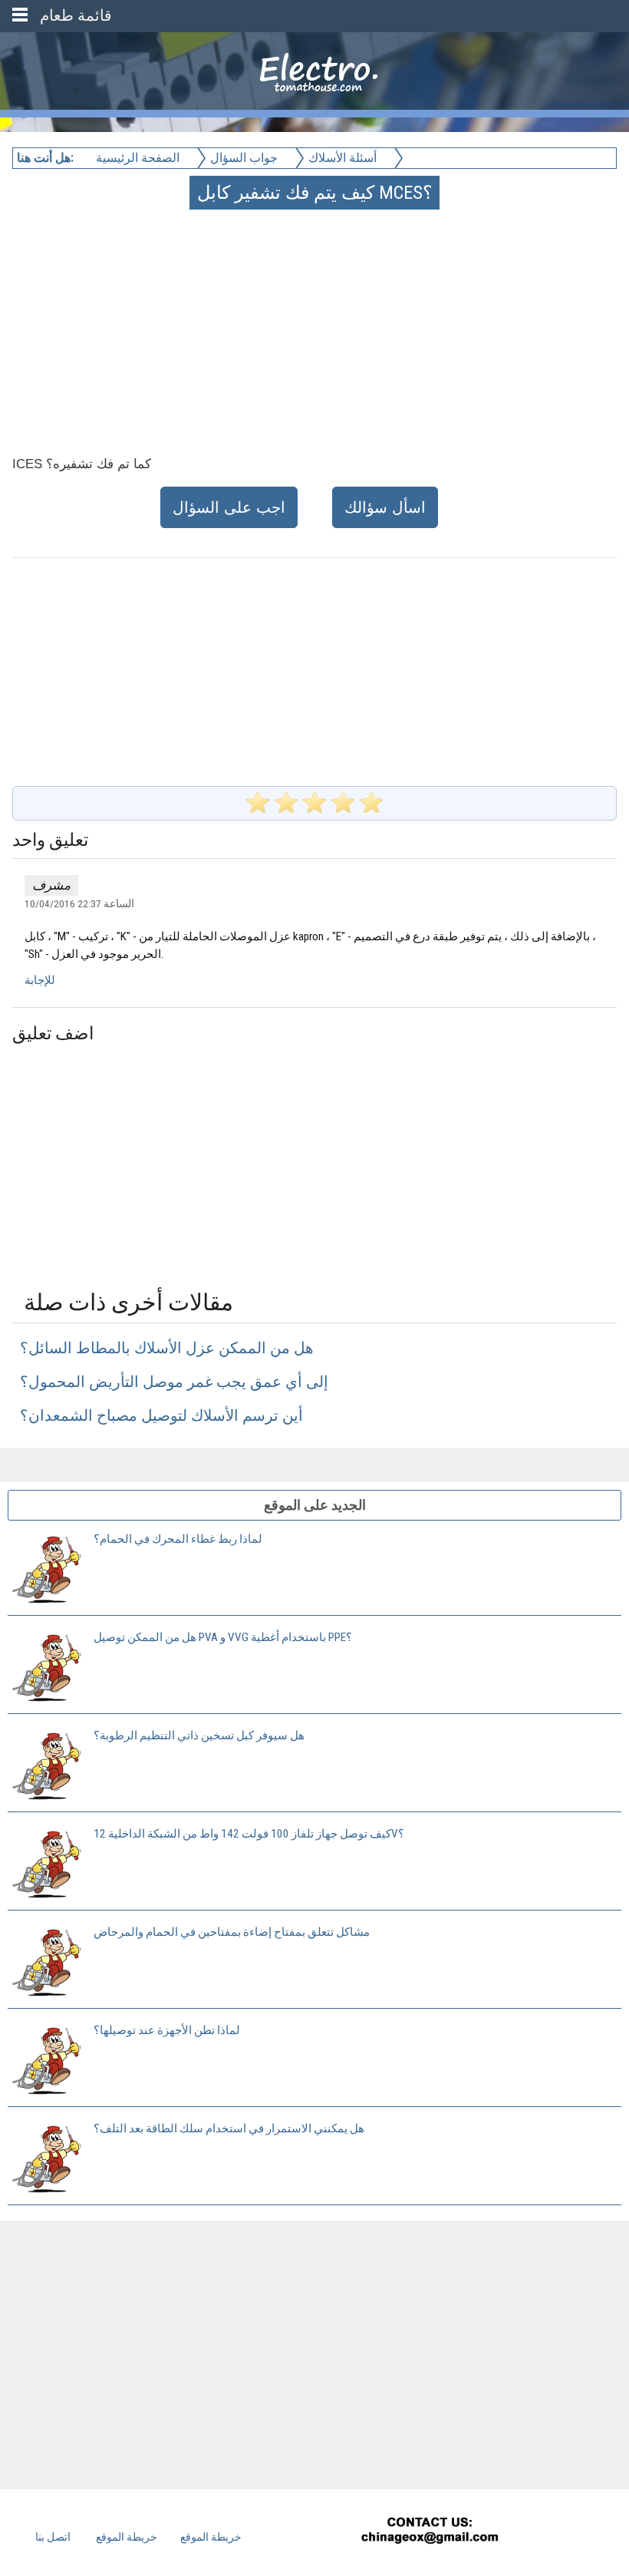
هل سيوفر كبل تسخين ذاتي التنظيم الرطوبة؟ (199, 1735)
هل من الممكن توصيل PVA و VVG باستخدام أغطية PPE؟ (223, 1637)
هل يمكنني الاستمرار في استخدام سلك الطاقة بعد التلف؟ (229, 2129)
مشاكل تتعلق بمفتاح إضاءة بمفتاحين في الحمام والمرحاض (232, 1932)
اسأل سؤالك (385, 507)
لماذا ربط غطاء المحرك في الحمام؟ (178, 1539)
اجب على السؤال (229, 507)
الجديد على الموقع (315, 1505)
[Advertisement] (316, 315)
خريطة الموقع (127, 2537)
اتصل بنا (53, 2537)
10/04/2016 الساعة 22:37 (79, 903)
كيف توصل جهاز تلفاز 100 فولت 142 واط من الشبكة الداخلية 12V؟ (249, 1834)
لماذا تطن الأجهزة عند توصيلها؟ (167, 2030)
